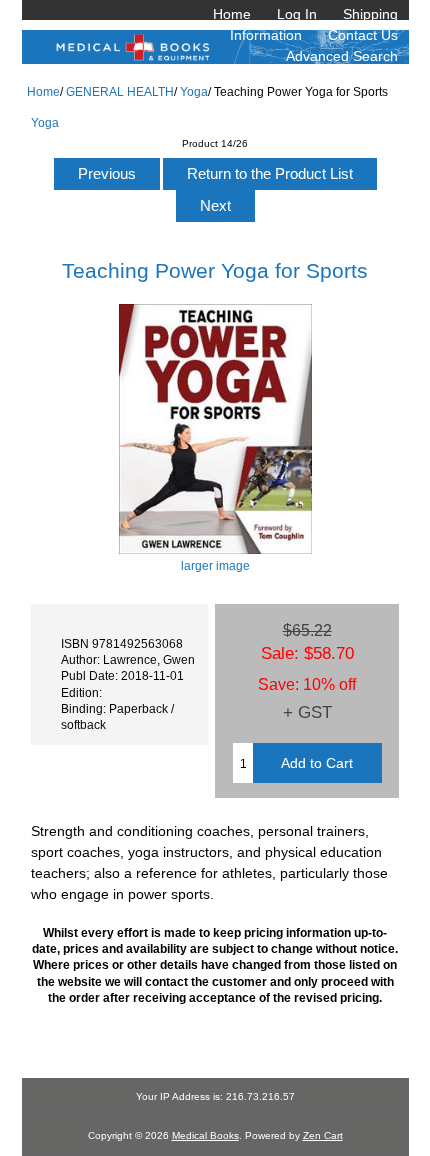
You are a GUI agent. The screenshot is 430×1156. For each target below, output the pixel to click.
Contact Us (363, 35)
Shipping (370, 14)
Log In (297, 14)
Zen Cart (323, 1135)
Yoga (194, 91)
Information (266, 35)
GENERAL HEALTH (120, 91)
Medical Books (205, 1135)
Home (232, 14)
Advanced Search (342, 56)
